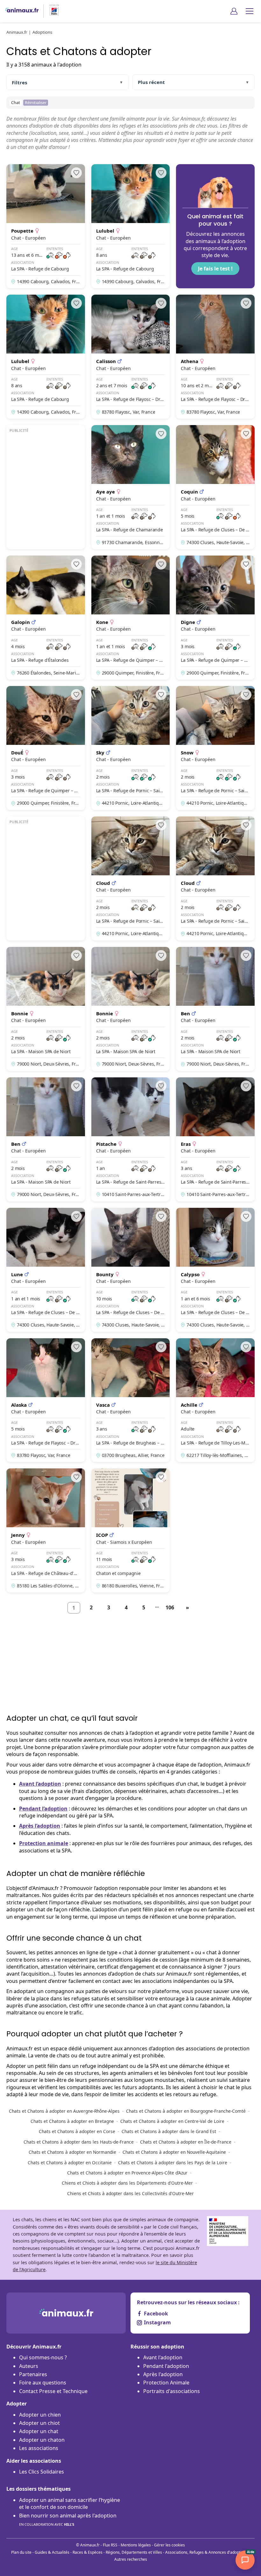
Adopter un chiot (39, 2423)
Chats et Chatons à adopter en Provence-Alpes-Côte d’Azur (127, 2173)
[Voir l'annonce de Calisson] (131, 357)
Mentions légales (136, 2545)
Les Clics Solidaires (42, 2472)
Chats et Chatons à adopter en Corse (77, 2131)
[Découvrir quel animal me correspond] (215, 226)
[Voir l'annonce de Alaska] (46, 1400)
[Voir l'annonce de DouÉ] (46, 748)
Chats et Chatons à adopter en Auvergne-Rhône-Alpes (64, 2111)
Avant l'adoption (163, 2357)
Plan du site (21, 2552)
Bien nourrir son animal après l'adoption (68, 2519)
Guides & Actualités (52, 2552)
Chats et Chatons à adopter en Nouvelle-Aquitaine (174, 2152)
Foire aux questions (43, 2383)
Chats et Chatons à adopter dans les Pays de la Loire (173, 2163)
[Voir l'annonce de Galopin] (46, 618)
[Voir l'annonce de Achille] (215, 1400)
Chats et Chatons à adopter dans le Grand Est (169, 2131)
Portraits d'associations (172, 2391)
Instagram (157, 2322)
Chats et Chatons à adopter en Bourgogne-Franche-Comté (186, 2111)
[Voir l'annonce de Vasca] (131, 1400)
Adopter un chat (39, 2431)
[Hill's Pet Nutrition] (52, 11)
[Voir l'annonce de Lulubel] (131, 226)
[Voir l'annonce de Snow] (215, 748)
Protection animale (44, 1843)
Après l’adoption (40, 1826)
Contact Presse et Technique (53, 2391)
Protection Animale (166, 2383)
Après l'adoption (163, 2374)
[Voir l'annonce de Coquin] (215, 487)
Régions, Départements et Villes (134, 2552)
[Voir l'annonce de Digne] (215, 618)
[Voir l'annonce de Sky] (131, 748)
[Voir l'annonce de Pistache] (131, 1139)
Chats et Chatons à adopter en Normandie (72, 2152)
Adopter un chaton (42, 2440)
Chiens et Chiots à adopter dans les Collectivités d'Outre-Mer (130, 2193)
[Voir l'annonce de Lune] (46, 1270)
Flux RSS (110, 2545)
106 (170, 1607)
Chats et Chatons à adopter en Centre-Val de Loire (172, 2121)
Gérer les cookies (169, 2545)
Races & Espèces (88, 2552)
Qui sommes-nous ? (43, 2357)
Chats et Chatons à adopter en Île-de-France (186, 2142)
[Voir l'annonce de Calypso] (215, 1270)
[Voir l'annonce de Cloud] (131, 878)
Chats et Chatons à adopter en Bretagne (72, 2121)
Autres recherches (131, 2559)
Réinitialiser (36, 102)
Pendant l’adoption (43, 1809)
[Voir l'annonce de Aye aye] (131, 487)
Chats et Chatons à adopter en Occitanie (70, 2163)
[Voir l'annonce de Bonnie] (46, 1009)
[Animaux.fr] (22, 11)
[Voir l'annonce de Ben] (215, 1009)
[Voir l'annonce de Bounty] (131, 1270)
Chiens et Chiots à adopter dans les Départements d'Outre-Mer (127, 2183)
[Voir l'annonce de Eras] (215, 1139)
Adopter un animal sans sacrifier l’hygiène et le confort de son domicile (70, 2503)
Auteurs (29, 2366)
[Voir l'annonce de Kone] (131, 618)
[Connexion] (234, 11)
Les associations (39, 2448)
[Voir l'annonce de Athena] (215, 357)
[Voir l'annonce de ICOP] (131, 1530)
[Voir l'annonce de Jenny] (46, 1530)
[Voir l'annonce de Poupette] (46, 226)
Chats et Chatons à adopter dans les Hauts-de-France (79, 2142)
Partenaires (33, 2374)
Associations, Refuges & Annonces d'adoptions (206, 2552)
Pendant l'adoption (166, 2366)
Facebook (156, 2313)
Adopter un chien (40, 2415)
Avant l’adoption (40, 1784)
